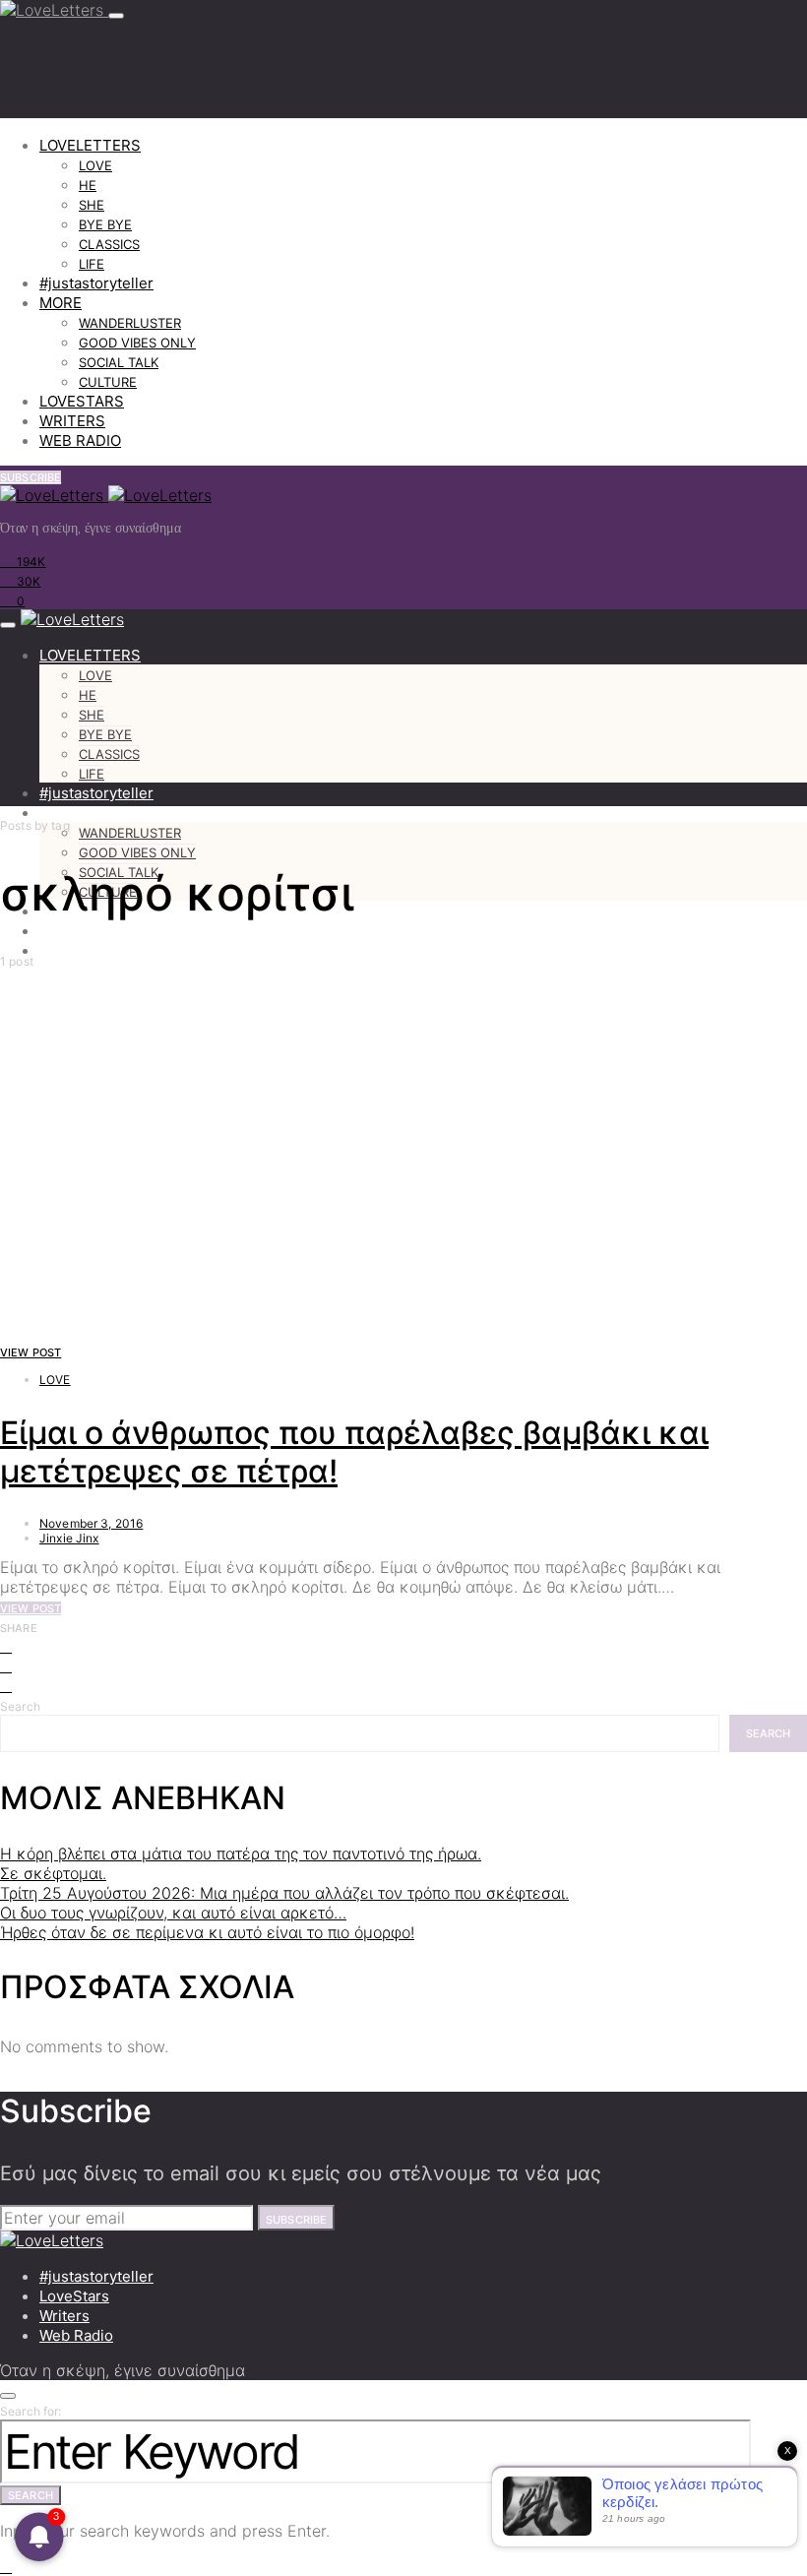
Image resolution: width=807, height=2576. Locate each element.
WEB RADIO (80, 440)
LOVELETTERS (90, 145)
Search (20, 1706)
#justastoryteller (96, 283)
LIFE (92, 264)
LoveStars (74, 2296)
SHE (92, 205)
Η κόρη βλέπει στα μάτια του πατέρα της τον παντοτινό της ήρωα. (241, 1853)
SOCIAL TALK (119, 362)
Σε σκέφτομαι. (53, 1873)
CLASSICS (109, 244)
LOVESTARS (82, 401)
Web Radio (76, 2335)
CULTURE (108, 382)
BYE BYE (105, 224)
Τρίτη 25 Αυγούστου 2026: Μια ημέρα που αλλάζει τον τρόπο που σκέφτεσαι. (284, 1893)
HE (88, 185)
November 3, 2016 (91, 1523)
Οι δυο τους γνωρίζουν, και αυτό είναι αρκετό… (173, 1913)
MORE (61, 303)
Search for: (31, 2411)
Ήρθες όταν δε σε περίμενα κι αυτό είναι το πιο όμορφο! (207, 1932)
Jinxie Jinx (69, 1538)
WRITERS (72, 421)
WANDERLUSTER (130, 323)
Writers (64, 2316)
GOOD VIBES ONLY (137, 343)
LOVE (95, 165)
